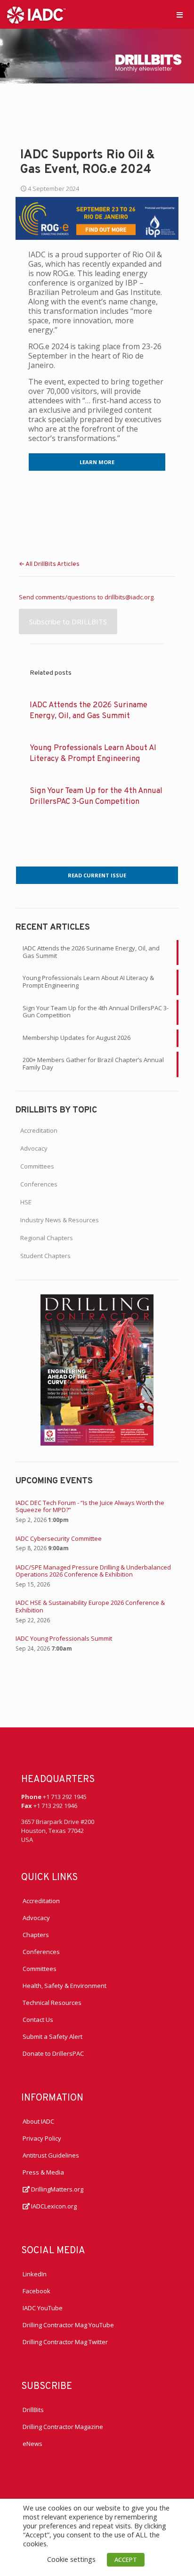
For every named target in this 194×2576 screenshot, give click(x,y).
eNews (32, 2444)
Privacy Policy (42, 2138)
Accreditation (39, 1130)
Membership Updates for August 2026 (77, 1038)
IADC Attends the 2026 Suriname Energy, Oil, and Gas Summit (91, 952)
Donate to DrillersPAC (53, 2053)
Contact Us (38, 2020)
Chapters (36, 1935)
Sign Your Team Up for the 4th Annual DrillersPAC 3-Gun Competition (96, 1012)
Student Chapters (45, 1256)
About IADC (38, 2121)
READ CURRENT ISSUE (97, 875)
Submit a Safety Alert (53, 2036)
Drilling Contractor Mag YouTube (68, 2325)
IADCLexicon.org (53, 2206)
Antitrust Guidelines (51, 2155)
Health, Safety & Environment (65, 1986)
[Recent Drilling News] (97, 1443)
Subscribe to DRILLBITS (68, 622)
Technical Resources (52, 2003)
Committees (37, 1166)
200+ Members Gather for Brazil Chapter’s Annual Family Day (93, 1063)
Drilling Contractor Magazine (63, 2427)
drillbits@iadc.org (129, 597)
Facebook (36, 2291)
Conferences (39, 1184)
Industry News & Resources (60, 1220)
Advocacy (34, 1148)
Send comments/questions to (62, 597)
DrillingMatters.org (57, 2189)
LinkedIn (35, 2274)
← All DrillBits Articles (49, 564)
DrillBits (33, 2410)
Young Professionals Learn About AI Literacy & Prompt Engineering (88, 981)
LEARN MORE (97, 462)
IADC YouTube (43, 2308)
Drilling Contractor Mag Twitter (65, 2342)
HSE (26, 1202)
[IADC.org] (36, 14)
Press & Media (43, 2172)
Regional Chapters (47, 1238)
